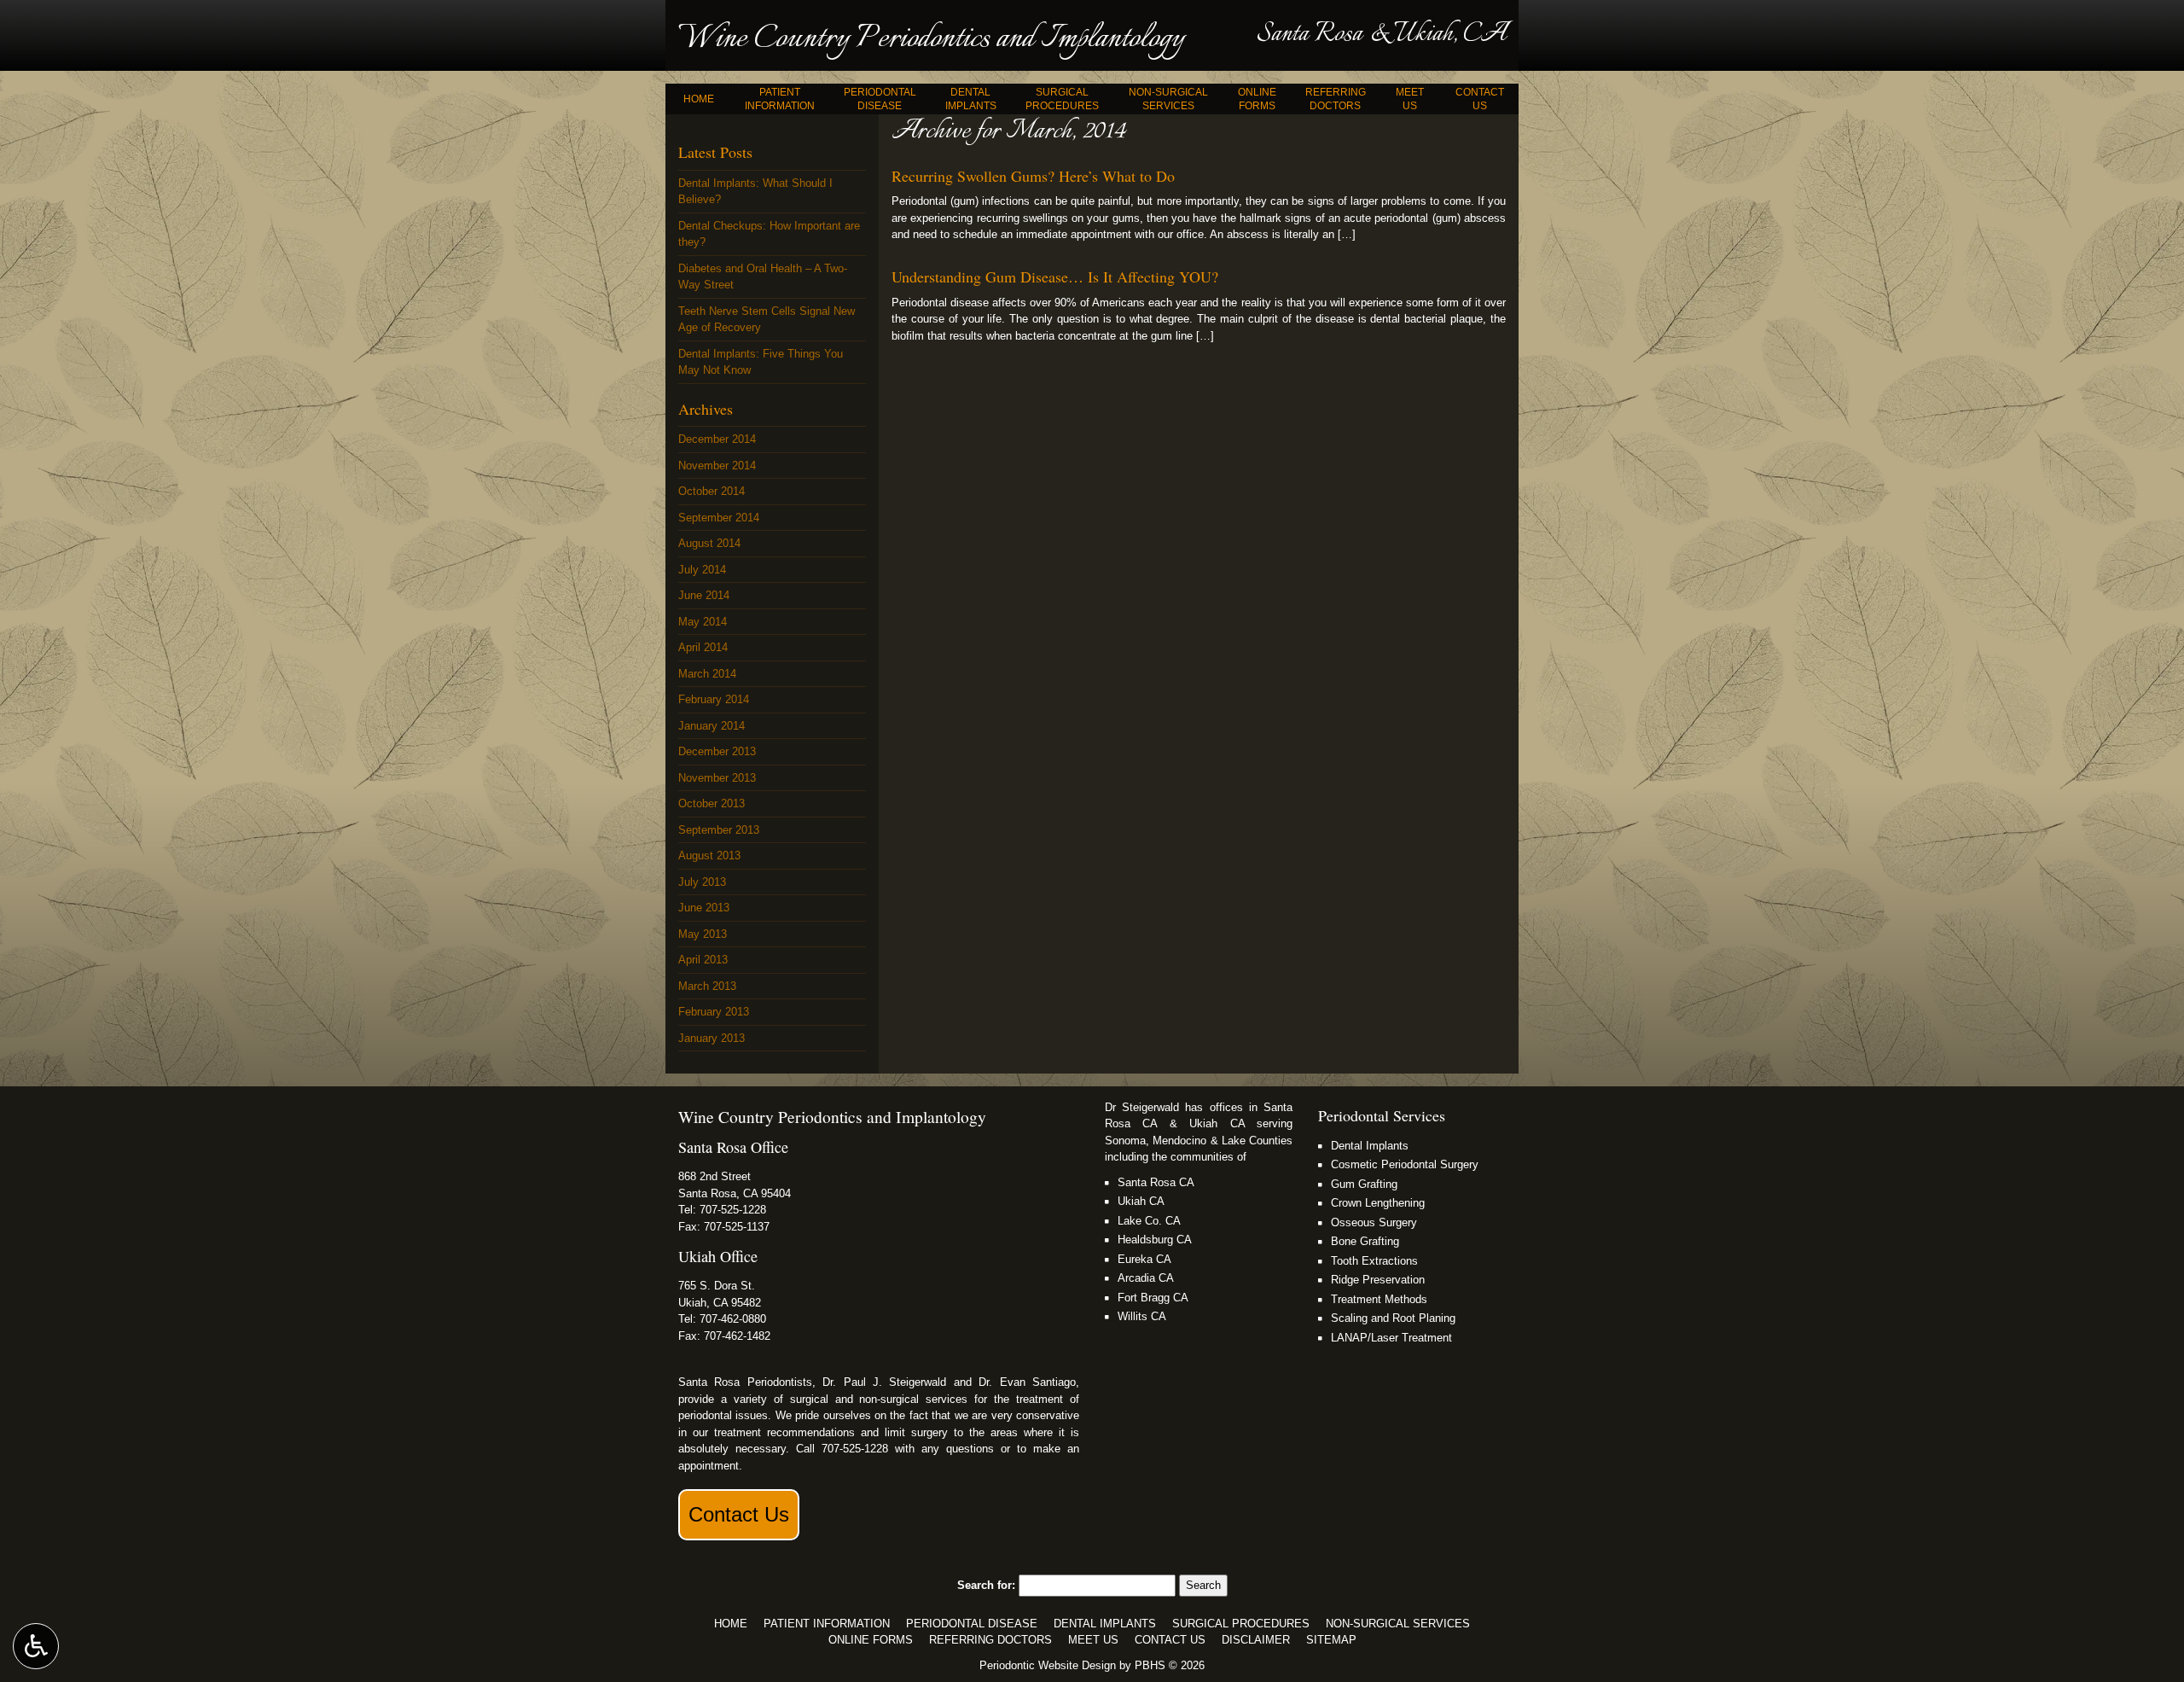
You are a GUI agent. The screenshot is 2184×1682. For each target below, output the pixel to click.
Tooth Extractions (1374, 1261)
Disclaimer (1256, 1640)
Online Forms (871, 1640)
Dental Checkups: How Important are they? (769, 234)
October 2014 (712, 491)
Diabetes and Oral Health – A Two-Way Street (763, 277)
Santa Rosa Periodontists (745, 1382)
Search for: (986, 1585)
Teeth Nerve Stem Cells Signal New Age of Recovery (767, 320)
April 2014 (703, 647)
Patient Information (827, 1624)
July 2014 (702, 570)
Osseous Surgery (1374, 1222)
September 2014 (719, 518)
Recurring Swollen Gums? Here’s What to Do (1033, 176)
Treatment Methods (1379, 1299)
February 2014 (714, 699)
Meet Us (1093, 1640)
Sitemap (1331, 1640)
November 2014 (717, 466)
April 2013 (703, 960)
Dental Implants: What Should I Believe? (755, 192)
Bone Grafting (1365, 1241)
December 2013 (717, 751)
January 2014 (712, 726)
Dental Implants (1370, 1146)
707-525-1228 (733, 1210)
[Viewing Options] (36, 1646)
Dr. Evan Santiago (1027, 1382)
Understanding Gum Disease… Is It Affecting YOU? (1055, 276)
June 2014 (704, 595)
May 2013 (703, 934)
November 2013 (717, 778)
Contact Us (739, 1514)
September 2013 (719, 830)
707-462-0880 (733, 1319)
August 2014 (709, 543)
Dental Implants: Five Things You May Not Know (761, 362)
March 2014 (707, 674)
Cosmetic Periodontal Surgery (1405, 1164)
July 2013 (702, 882)
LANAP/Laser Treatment (1391, 1338)
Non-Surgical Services (1398, 1624)
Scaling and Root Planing (1393, 1318)
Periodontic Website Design (1048, 1665)
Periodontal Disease (972, 1624)
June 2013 (704, 908)
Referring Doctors (990, 1640)
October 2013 (712, 803)
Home (699, 99)
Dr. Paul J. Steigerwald (884, 1382)
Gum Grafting (1364, 1184)
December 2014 (717, 439)
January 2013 (712, 1038)
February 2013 (714, 1012)
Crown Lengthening (1378, 1203)
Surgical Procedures (1241, 1624)
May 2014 (703, 622)
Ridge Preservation (1378, 1280)
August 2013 (709, 856)
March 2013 (707, 986)
